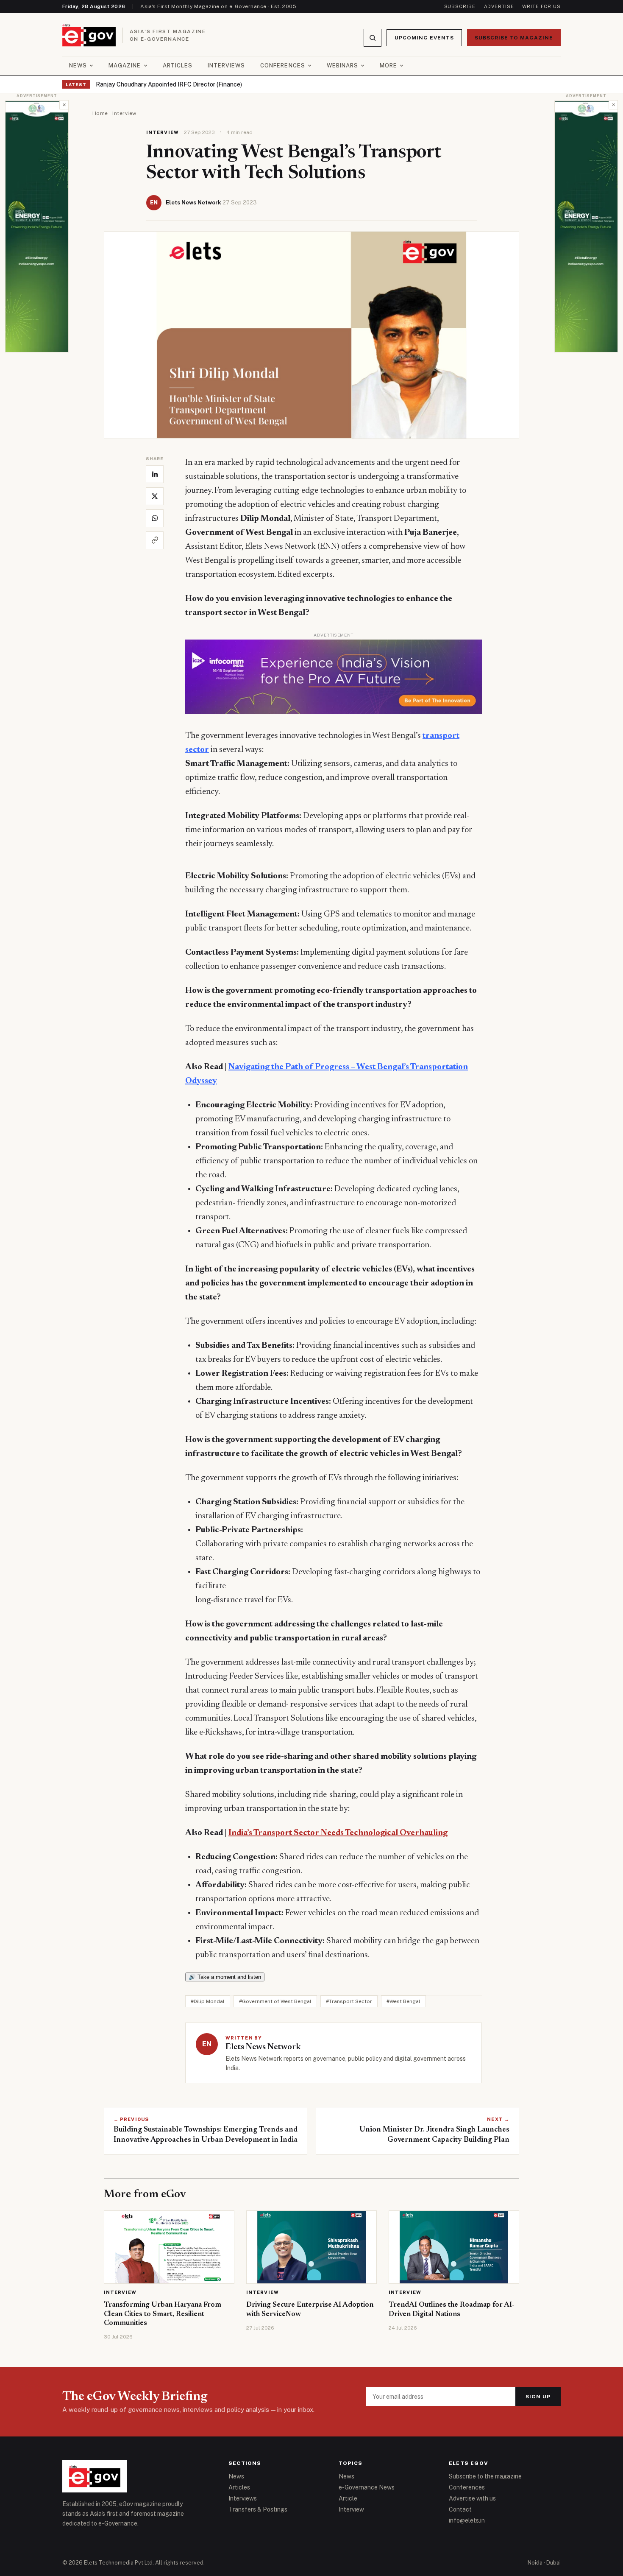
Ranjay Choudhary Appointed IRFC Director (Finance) (169, 84)
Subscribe (460, 6)
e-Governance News (367, 2487)
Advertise (499, 6)
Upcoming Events (424, 38)
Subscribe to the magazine (485, 2476)
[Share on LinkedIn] (155, 474)
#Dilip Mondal (208, 2001)
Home (100, 113)
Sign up (538, 2397)
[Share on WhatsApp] (155, 518)
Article (348, 2498)
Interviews (226, 66)
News (78, 66)
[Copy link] (155, 540)
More (388, 66)
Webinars (342, 66)
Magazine (125, 66)
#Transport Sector (349, 2001)
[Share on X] (155, 496)
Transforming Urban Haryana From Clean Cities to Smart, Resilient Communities (163, 2314)
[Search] (373, 38)
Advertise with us (472, 2498)
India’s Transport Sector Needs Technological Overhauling (338, 1833)
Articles (178, 66)
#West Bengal (403, 2001)
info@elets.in (467, 2520)
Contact (460, 2509)
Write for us (541, 6)
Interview (124, 113)
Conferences (282, 66)
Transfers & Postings (258, 2509)
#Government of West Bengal (275, 2001)
